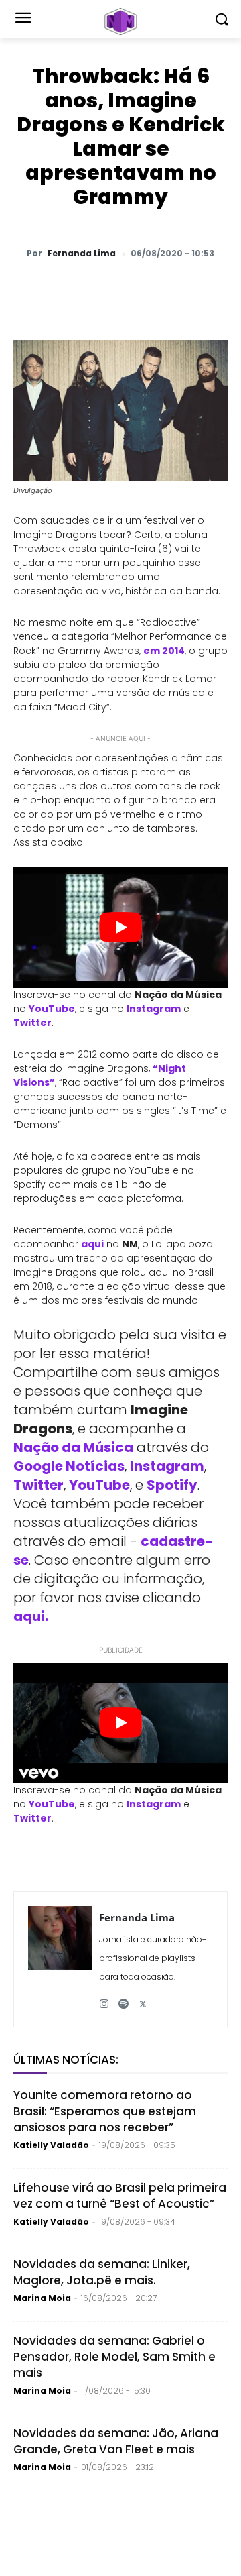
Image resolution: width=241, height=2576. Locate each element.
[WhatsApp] (69, 288)
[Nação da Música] (120, 21)
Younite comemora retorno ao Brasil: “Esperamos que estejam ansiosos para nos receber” (105, 2111)
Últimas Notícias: (66, 2060)
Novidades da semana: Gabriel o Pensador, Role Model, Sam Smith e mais (114, 2357)
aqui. (31, 1616)
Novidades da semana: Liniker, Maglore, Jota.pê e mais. (102, 2272)
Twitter (32, 1023)
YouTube (52, 1009)
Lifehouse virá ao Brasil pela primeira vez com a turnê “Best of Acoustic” (120, 2196)
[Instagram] (104, 1999)
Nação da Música (73, 1447)
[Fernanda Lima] (60, 1959)
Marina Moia (42, 2298)
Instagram (154, 1009)
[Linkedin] (192, 288)
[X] (100, 288)
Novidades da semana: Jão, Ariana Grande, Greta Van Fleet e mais (116, 2441)
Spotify (172, 1485)
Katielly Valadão (51, 2145)
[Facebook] (131, 288)
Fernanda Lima (82, 254)
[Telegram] (161, 288)
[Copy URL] (223, 288)
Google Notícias (69, 1466)
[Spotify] (124, 1999)
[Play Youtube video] (120, 928)
